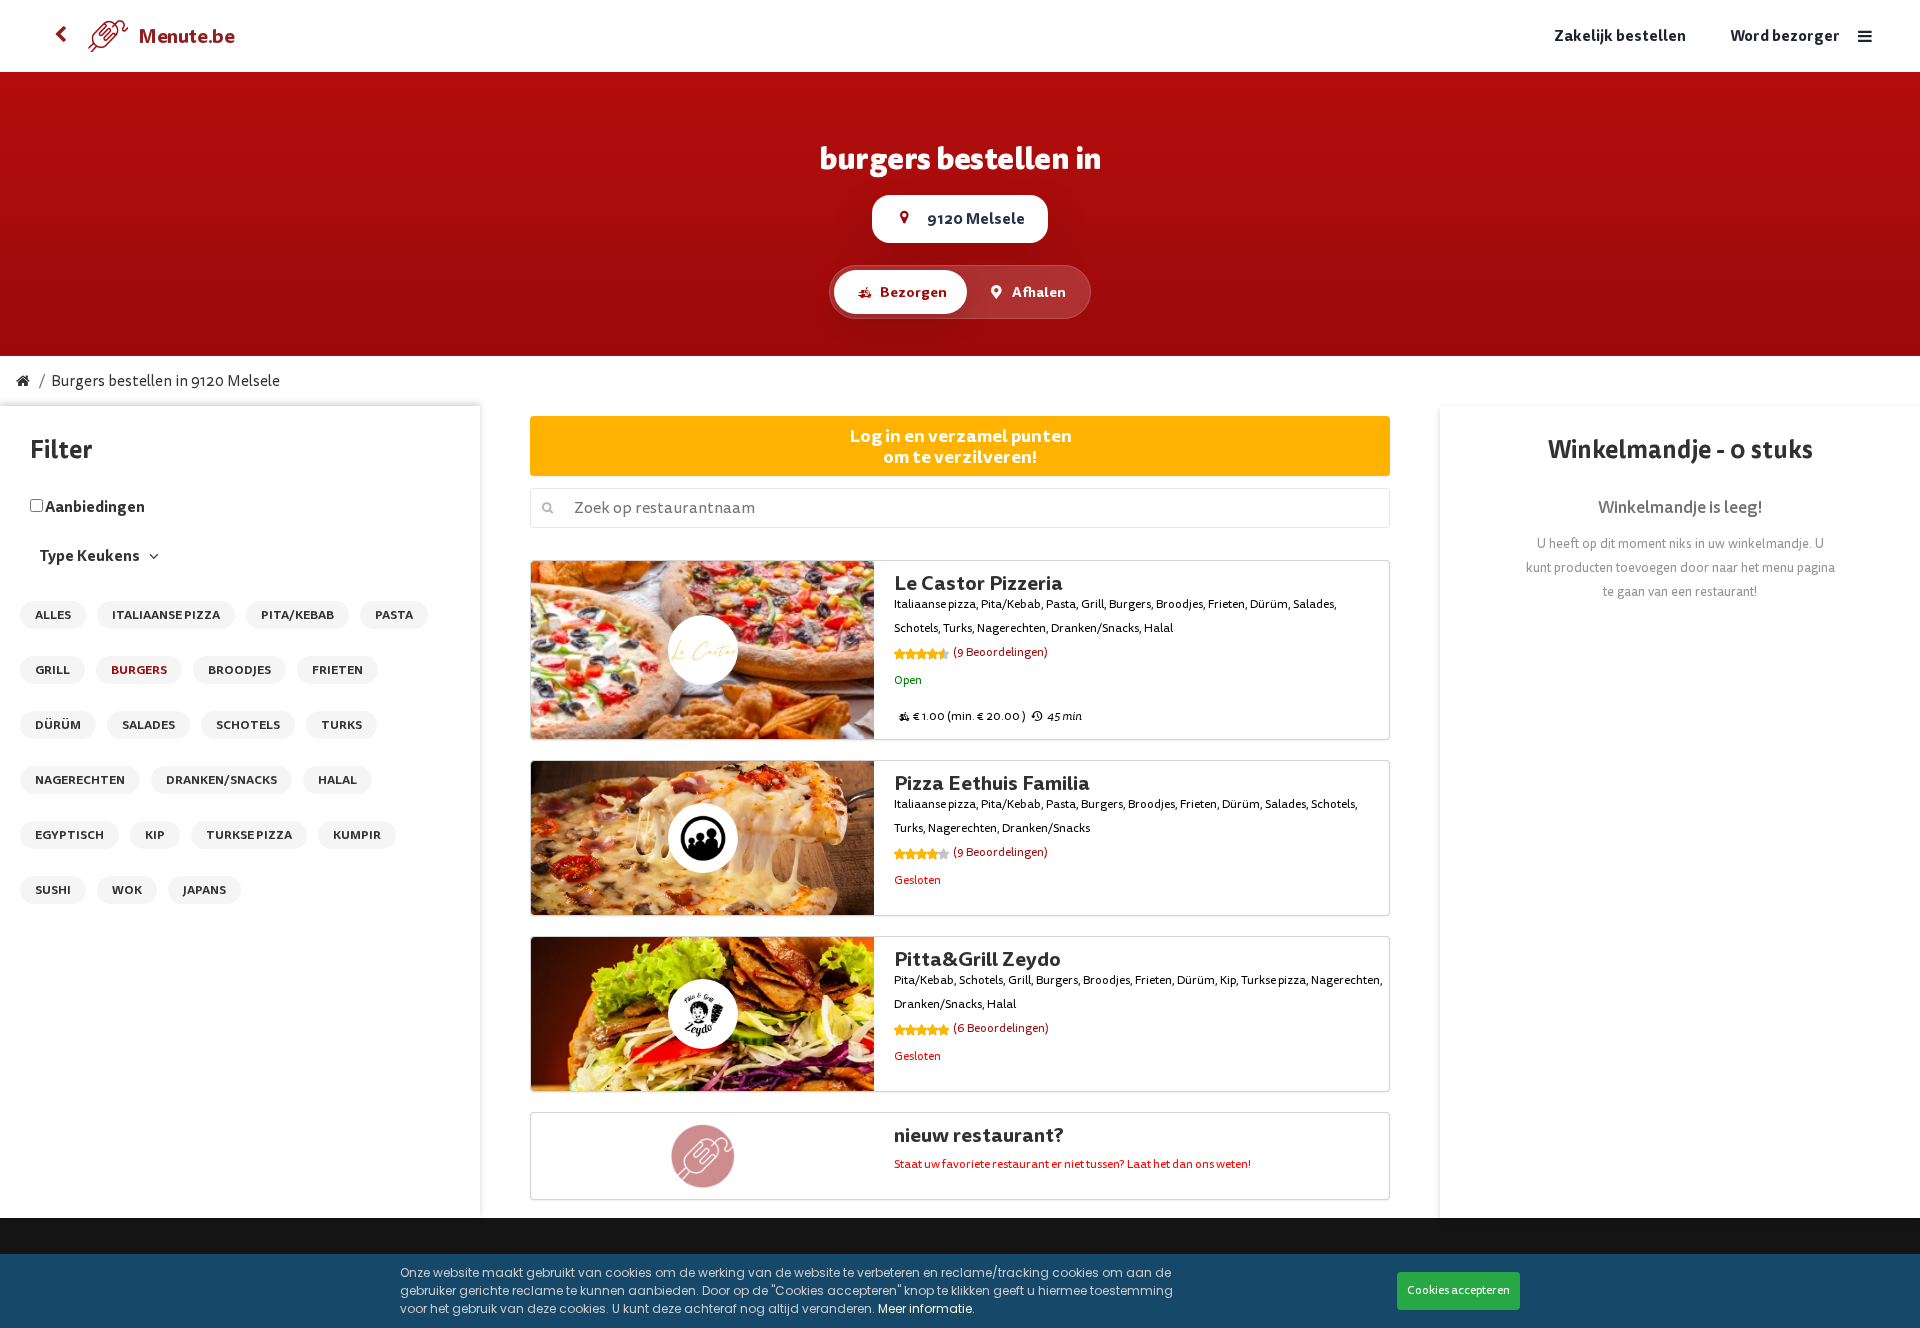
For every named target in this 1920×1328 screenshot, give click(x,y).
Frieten (337, 670)
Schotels (248, 725)
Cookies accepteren (1458, 1290)
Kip (155, 835)
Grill (52, 670)
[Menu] (1865, 36)
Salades (148, 725)
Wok (127, 890)
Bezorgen (913, 292)
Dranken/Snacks (221, 780)
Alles (53, 615)
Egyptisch (69, 835)
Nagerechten (80, 780)
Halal (337, 780)
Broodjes (239, 670)
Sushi (53, 890)
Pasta (394, 615)
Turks (341, 725)
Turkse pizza (249, 835)
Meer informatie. (926, 1308)
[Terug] (60, 36)
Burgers (139, 670)
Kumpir (357, 835)
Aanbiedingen (95, 507)
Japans (204, 890)
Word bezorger (1785, 36)
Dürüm (58, 725)
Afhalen (1039, 292)
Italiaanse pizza (166, 615)
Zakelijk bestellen (1620, 36)
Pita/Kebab (297, 615)
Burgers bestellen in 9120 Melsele (165, 381)
